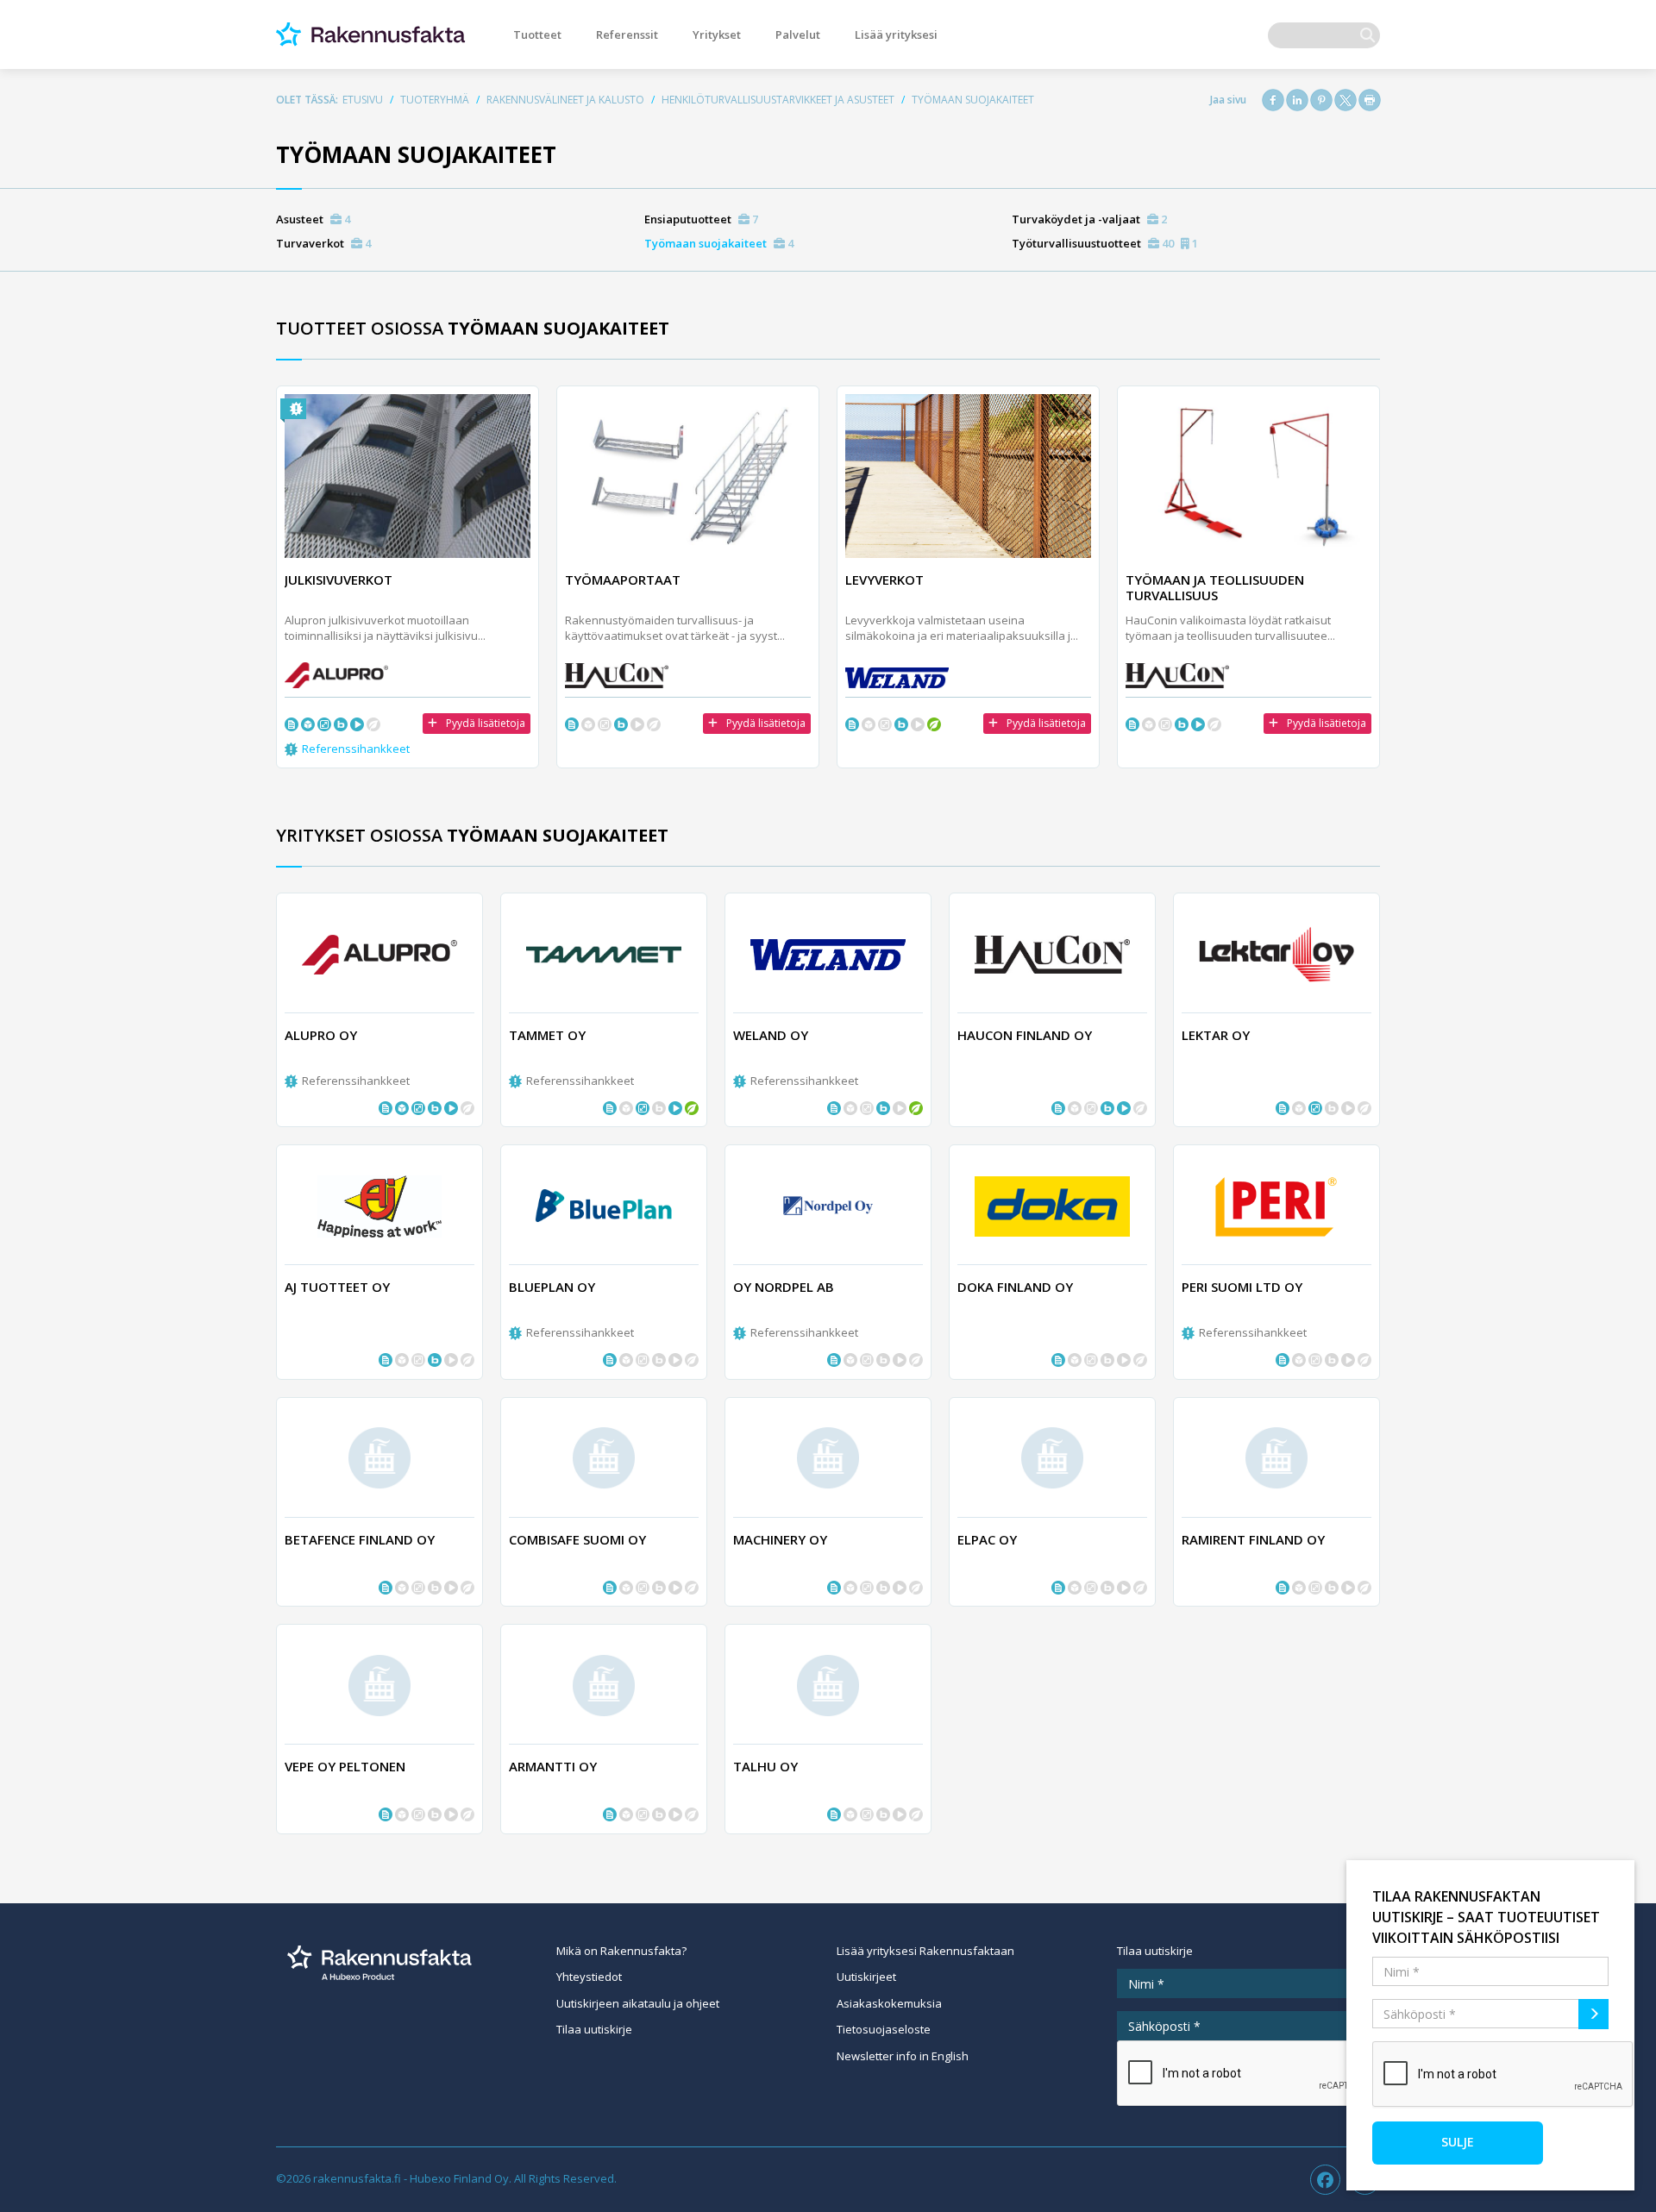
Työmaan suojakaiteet (719, 243)
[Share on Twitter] (1345, 100)
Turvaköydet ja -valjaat (1089, 219)
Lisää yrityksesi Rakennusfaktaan (925, 1951)
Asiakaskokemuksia (889, 2003)
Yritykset (717, 34)
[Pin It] (1321, 100)
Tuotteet (537, 34)
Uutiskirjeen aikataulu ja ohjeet (638, 2003)
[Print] (1370, 100)
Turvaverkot (323, 243)
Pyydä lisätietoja (486, 723)
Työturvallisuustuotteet (1105, 243)
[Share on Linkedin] (1297, 100)
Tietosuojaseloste (884, 2029)
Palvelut (798, 34)
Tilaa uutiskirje (594, 2029)
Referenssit (627, 34)
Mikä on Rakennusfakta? (621, 1951)
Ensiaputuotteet (701, 219)
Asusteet (313, 219)
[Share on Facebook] (1273, 100)
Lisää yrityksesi (896, 34)
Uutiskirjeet (866, 1977)
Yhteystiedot (589, 1977)
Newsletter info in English (903, 2056)
